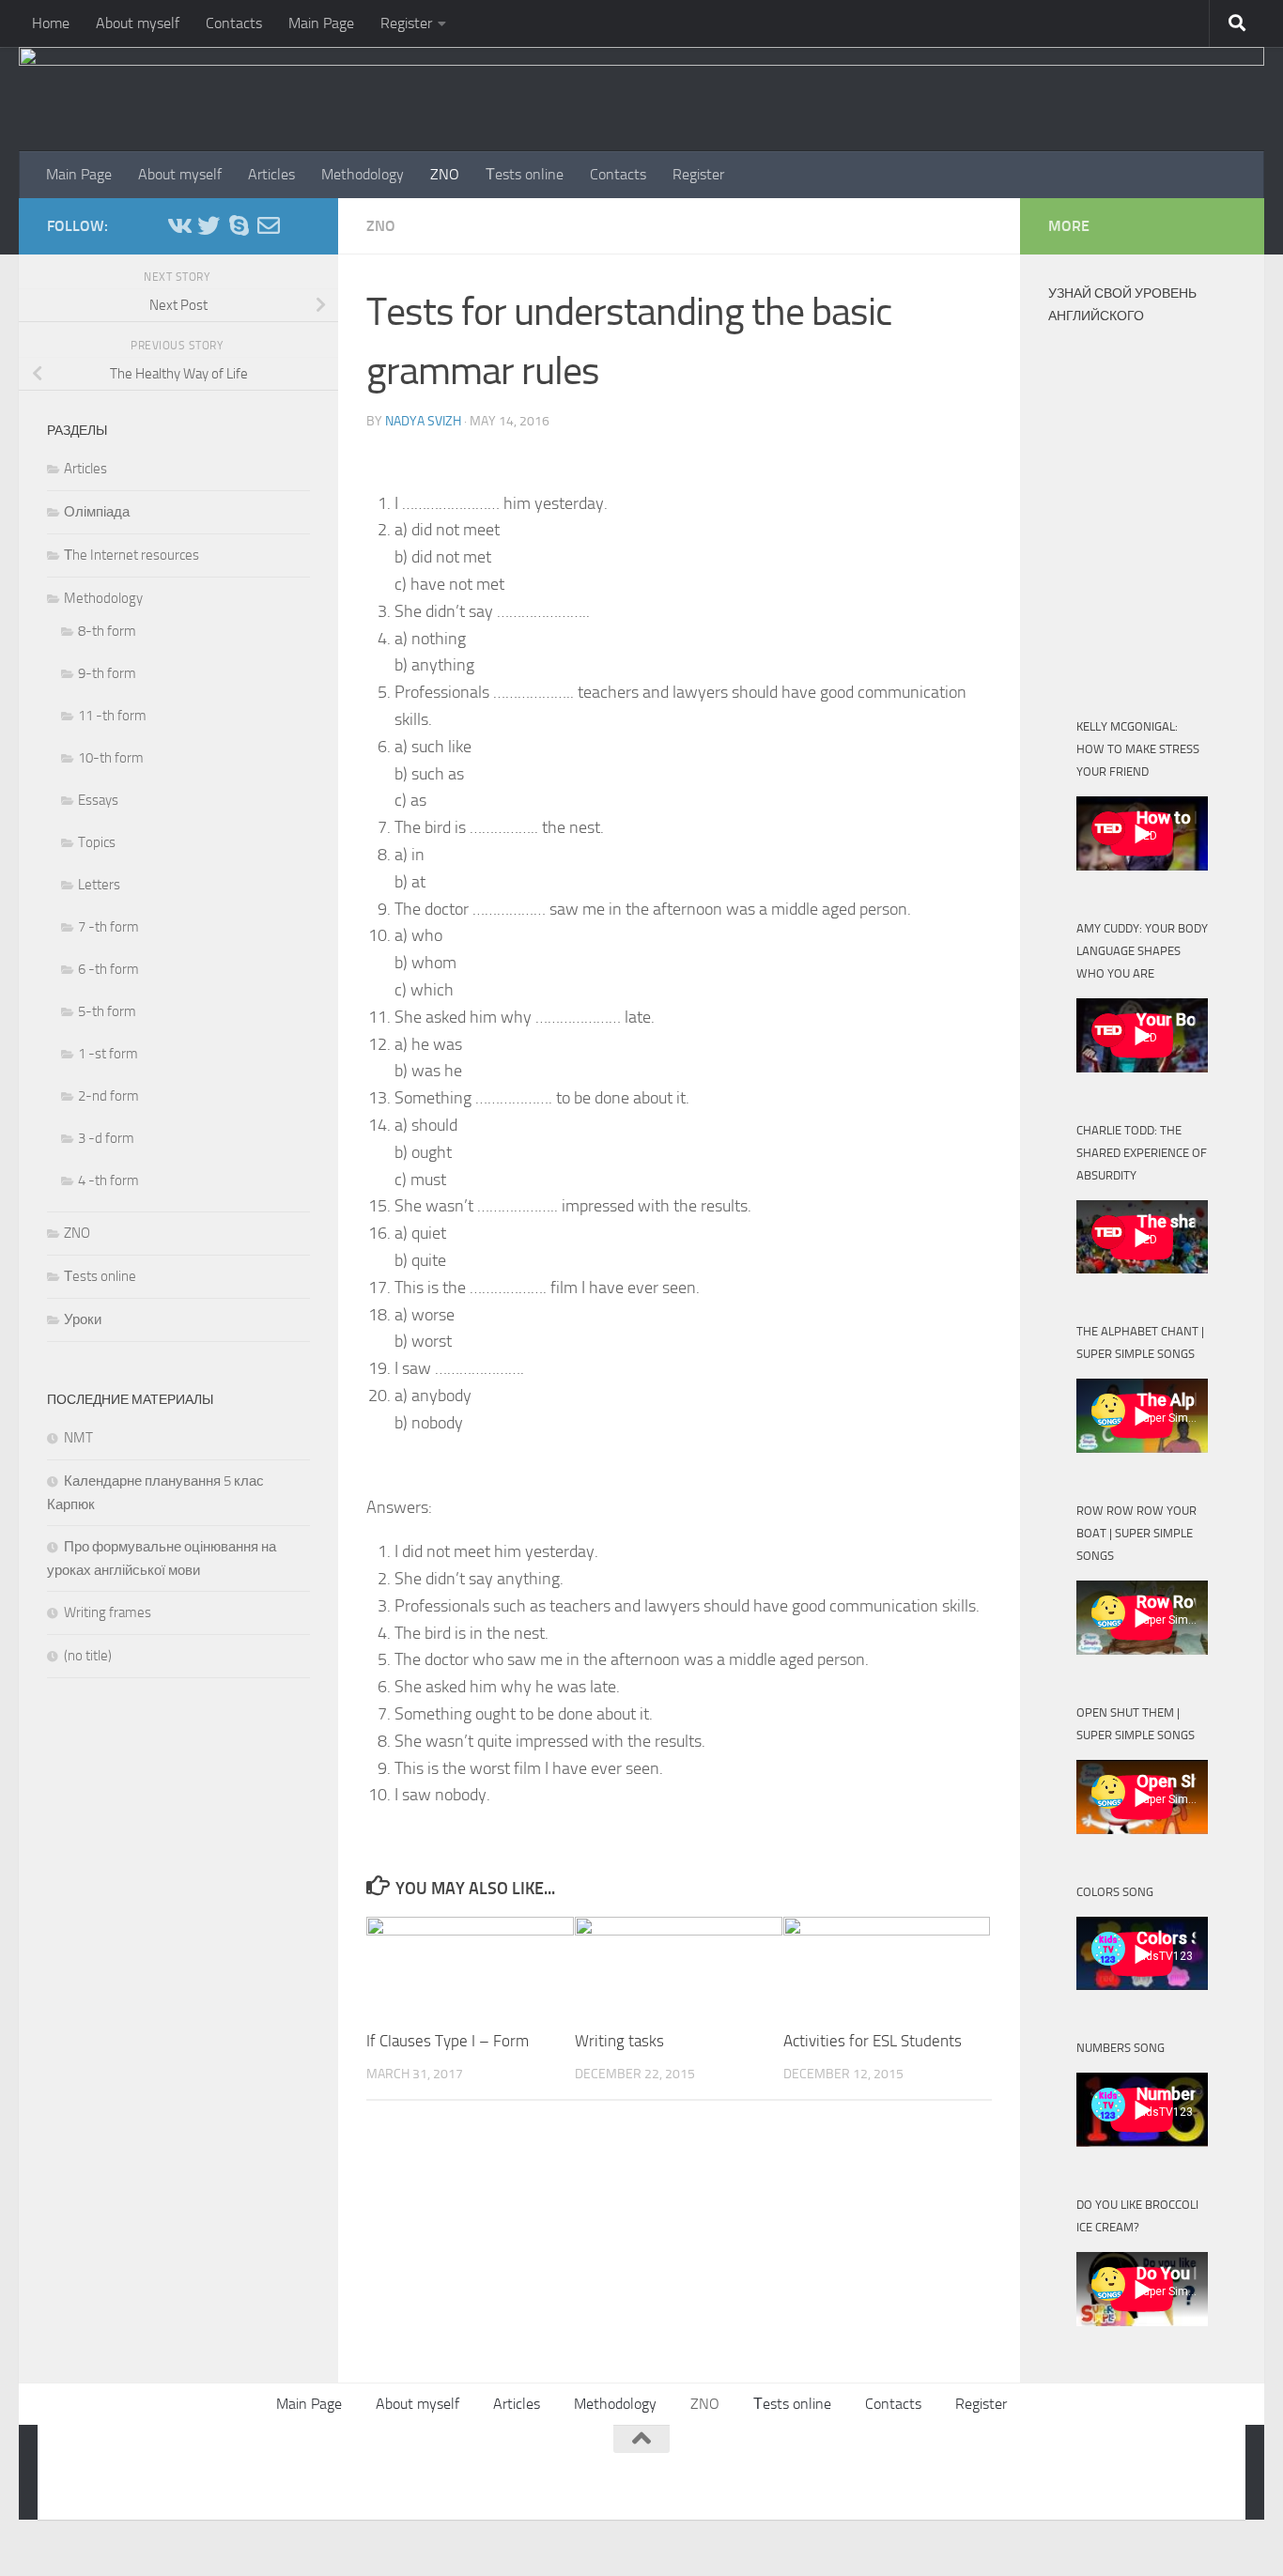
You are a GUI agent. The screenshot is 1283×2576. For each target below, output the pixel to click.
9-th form (107, 673)
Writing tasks (619, 2041)
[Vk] (178, 225)
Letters (99, 885)
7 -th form (108, 927)
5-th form (107, 1011)
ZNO (445, 174)
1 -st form (108, 1054)
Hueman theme (294, 2468)
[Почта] (269, 225)
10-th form (111, 758)
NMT (78, 1438)
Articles (271, 174)
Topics (97, 842)
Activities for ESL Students (873, 2041)
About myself (138, 23)
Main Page (321, 23)
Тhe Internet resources (131, 555)
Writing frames (108, 1612)
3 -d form (106, 1138)
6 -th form (108, 969)
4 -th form (108, 1180)
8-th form (107, 631)
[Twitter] (209, 225)
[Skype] (239, 225)
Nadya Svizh (423, 421)
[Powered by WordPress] (137, 2468)
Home (51, 23)
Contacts (234, 23)
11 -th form (112, 716)
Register (406, 23)
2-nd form (108, 1096)
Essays (98, 800)
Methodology (363, 174)
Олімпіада (97, 512)
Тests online (525, 174)
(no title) (88, 1656)
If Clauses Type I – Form (448, 2041)
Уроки (83, 1319)
